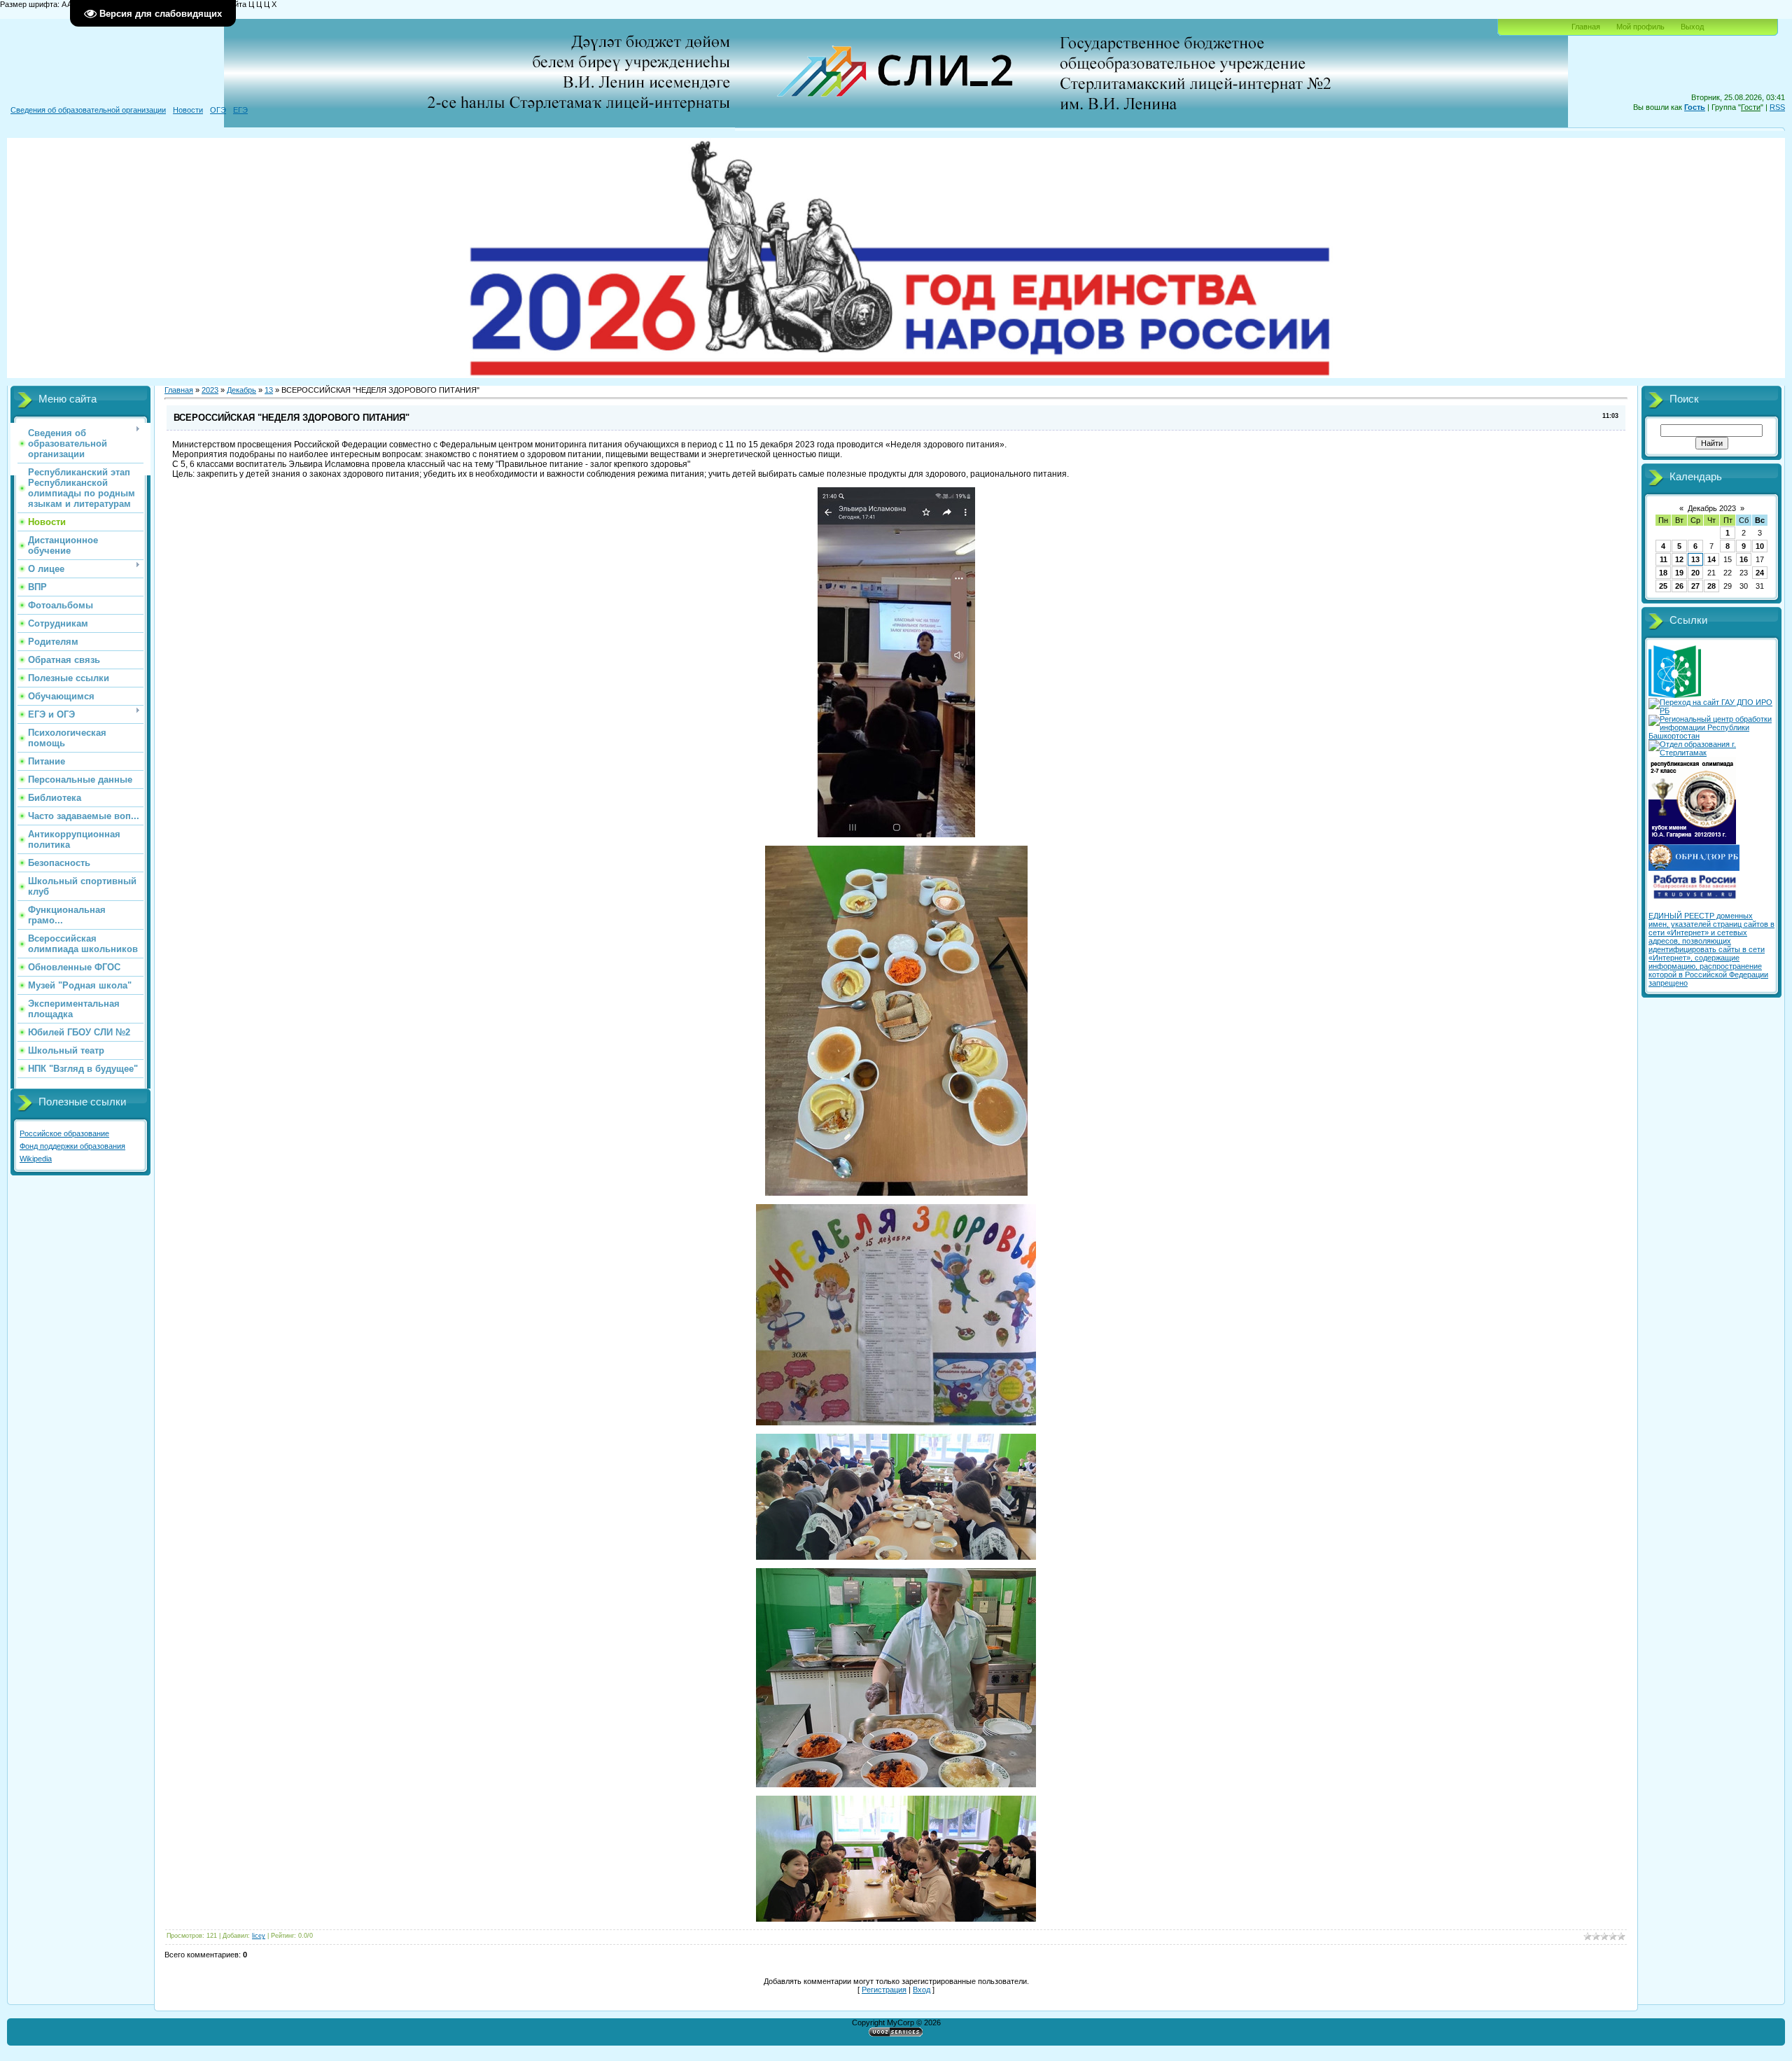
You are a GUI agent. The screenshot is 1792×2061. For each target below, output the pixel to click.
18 (1663, 573)
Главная (1586, 27)
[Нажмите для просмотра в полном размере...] (896, 834)
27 (1695, 586)
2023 (210, 390)
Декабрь (241, 390)
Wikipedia (36, 1159)
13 (269, 390)
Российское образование (64, 1133)
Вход (922, 1990)
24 (1760, 573)
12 (1679, 559)
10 (1760, 546)
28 (1711, 586)
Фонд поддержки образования (72, 1146)
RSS (1777, 107)
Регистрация (884, 1990)
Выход (1692, 27)
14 (1711, 559)
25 (1663, 586)
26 (1679, 586)
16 (1744, 559)
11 (1664, 559)
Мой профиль (1640, 27)
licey (259, 1936)
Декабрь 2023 (1712, 508)
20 (1695, 573)
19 (1679, 573)
